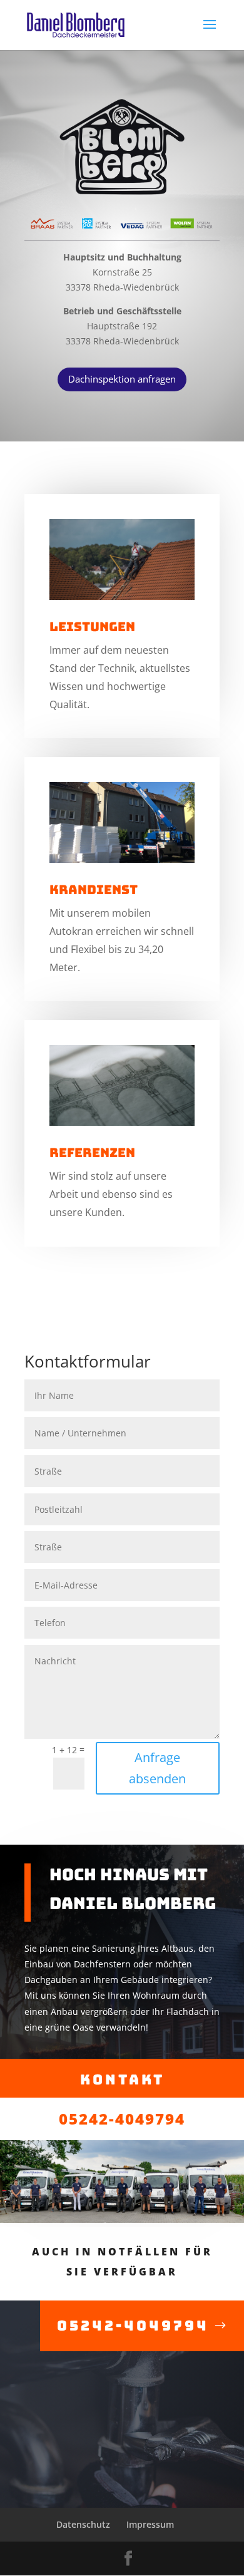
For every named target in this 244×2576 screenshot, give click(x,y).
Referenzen (92, 1153)
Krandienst (94, 890)
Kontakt (122, 2080)
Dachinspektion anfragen (122, 379)
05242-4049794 (122, 2119)
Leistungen (92, 627)
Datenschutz (83, 2524)
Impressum (150, 2524)
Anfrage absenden (157, 1768)
